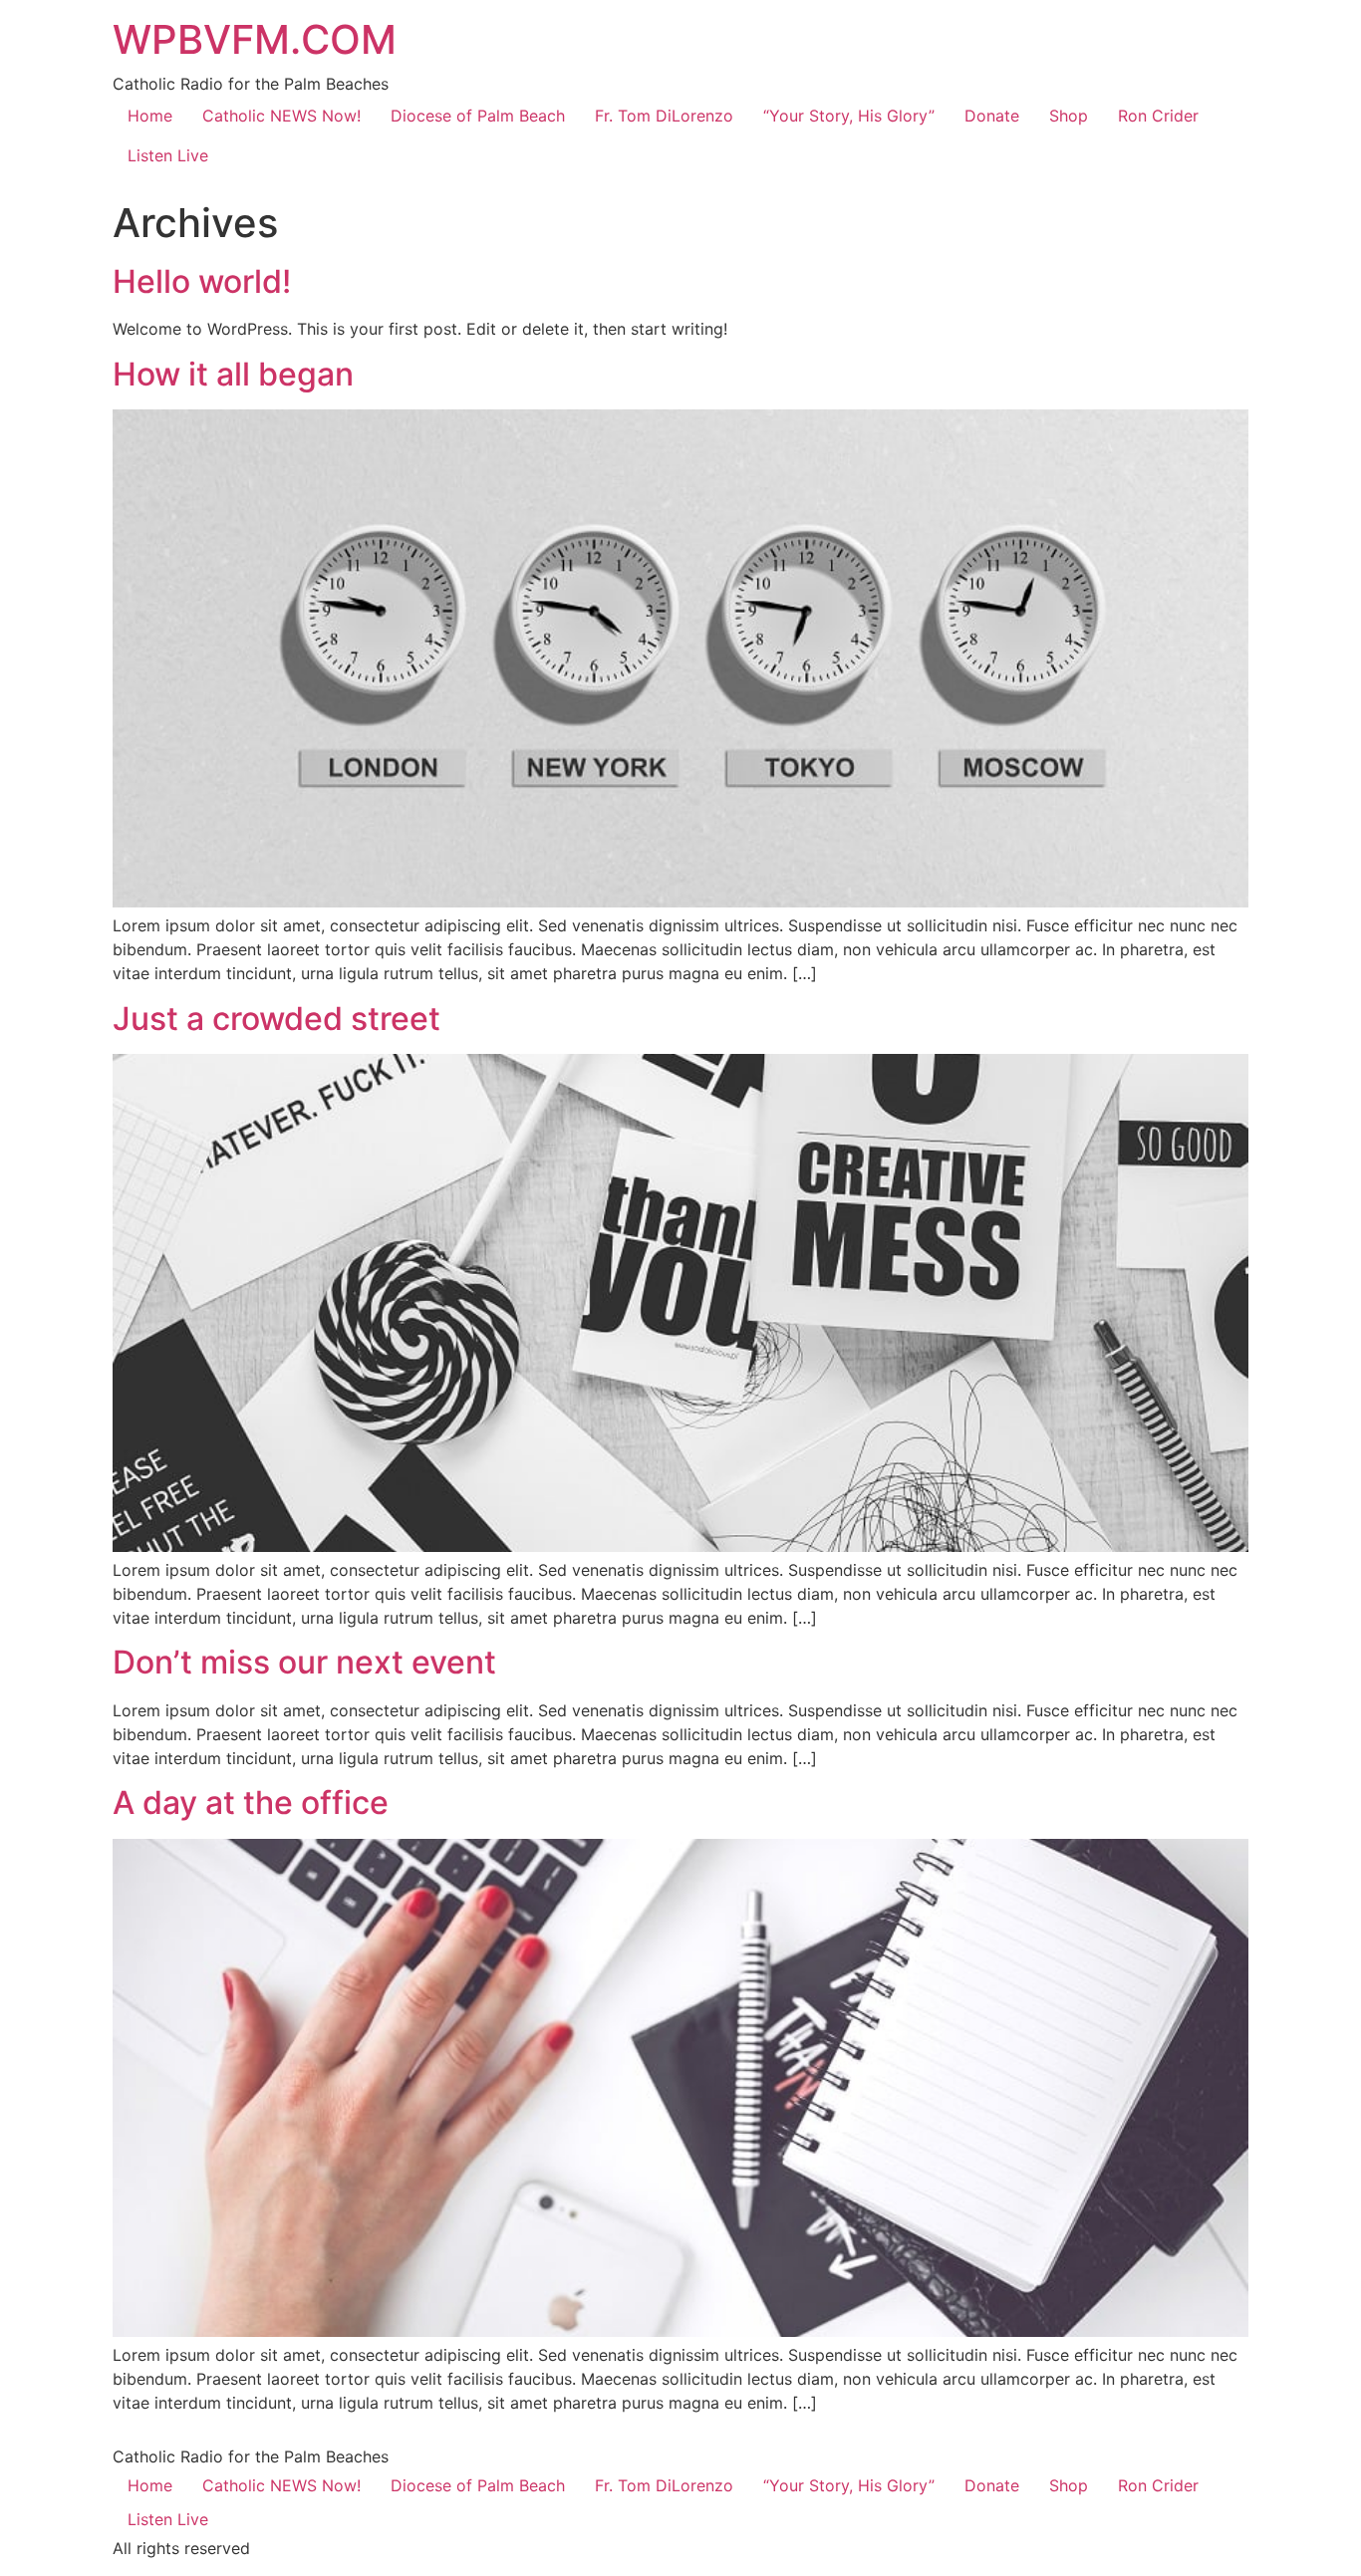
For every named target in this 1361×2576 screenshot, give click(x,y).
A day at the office (251, 1803)
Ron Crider (1158, 116)
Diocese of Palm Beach (478, 116)
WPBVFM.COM (255, 39)
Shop (1069, 116)
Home (150, 116)
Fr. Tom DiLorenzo (664, 116)
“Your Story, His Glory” (849, 116)
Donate (992, 116)
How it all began (233, 374)
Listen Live (168, 155)
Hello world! (202, 281)
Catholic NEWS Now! (281, 116)
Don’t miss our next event (304, 1662)
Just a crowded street (276, 1019)
